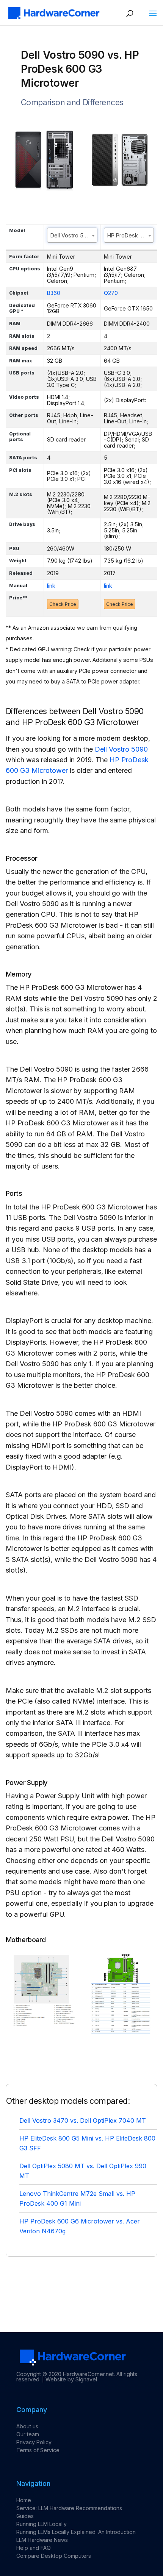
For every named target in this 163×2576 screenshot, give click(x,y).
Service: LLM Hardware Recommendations (69, 2508)
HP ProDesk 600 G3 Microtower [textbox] (131, 235)
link (51, 586)
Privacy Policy (34, 2442)
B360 (54, 293)
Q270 (111, 293)
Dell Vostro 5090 (121, 749)
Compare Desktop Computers (54, 2556)
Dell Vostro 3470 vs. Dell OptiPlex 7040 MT (83, 2120)
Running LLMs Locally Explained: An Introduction (76, 2532)
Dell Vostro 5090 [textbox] (72, 235)
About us (27, 2426)
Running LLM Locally (42, 2524)
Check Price (63, 604)
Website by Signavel (71, 2379)
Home (24, 2500)
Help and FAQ (34, 2548)
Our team (28, 2434)
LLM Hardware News (42, 2540)
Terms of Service (38, 2450)
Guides (25, 2516)
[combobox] (72, 235)
